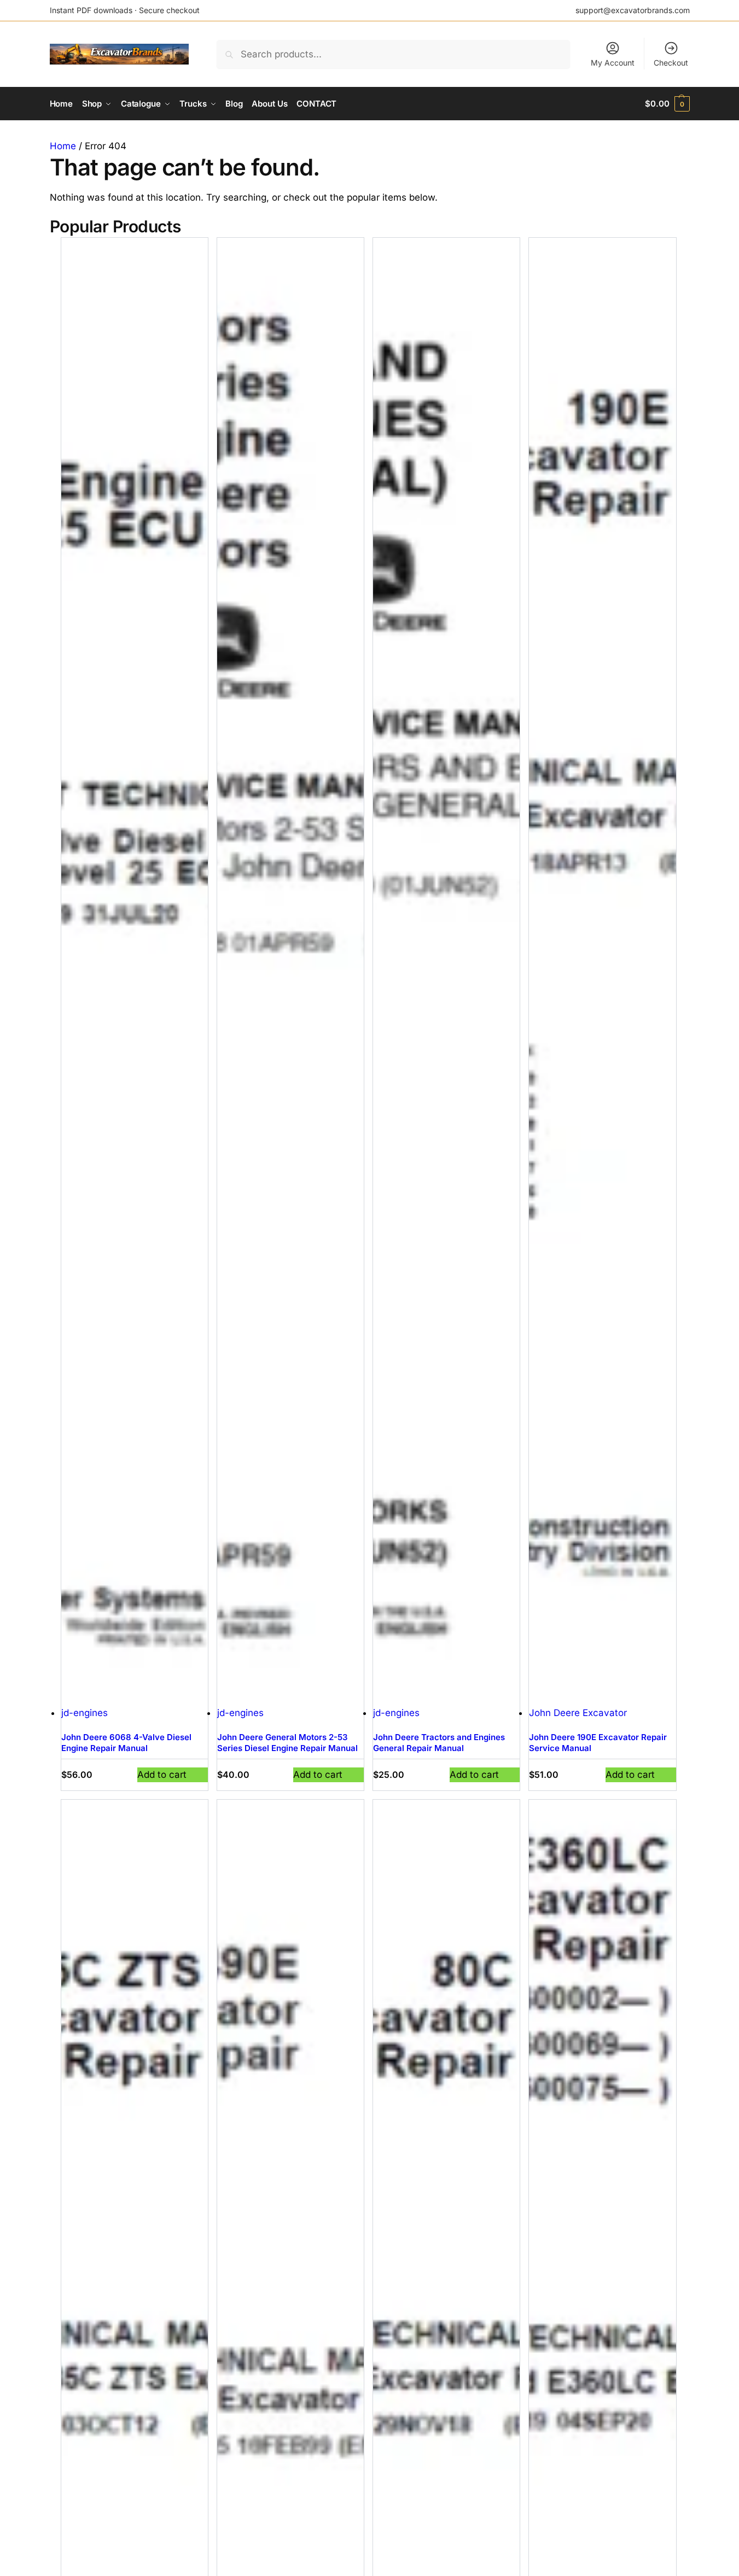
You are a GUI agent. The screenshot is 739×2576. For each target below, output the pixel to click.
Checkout (671, 63)
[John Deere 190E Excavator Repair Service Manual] (602, 972)
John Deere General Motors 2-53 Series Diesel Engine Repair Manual (287, 1743)
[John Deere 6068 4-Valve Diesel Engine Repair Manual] (135, 972)
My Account (613, 63)
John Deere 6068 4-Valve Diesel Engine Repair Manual (126, 1743)
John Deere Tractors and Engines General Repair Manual (439, 1743)
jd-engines (85, 1713)
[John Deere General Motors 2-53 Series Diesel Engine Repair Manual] (290, 972)
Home (63, 146)
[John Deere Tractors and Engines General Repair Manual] (446, 972)
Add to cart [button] (162, 1775)
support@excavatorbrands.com (633, 10)
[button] (667, 104)
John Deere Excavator (578, 1713)
